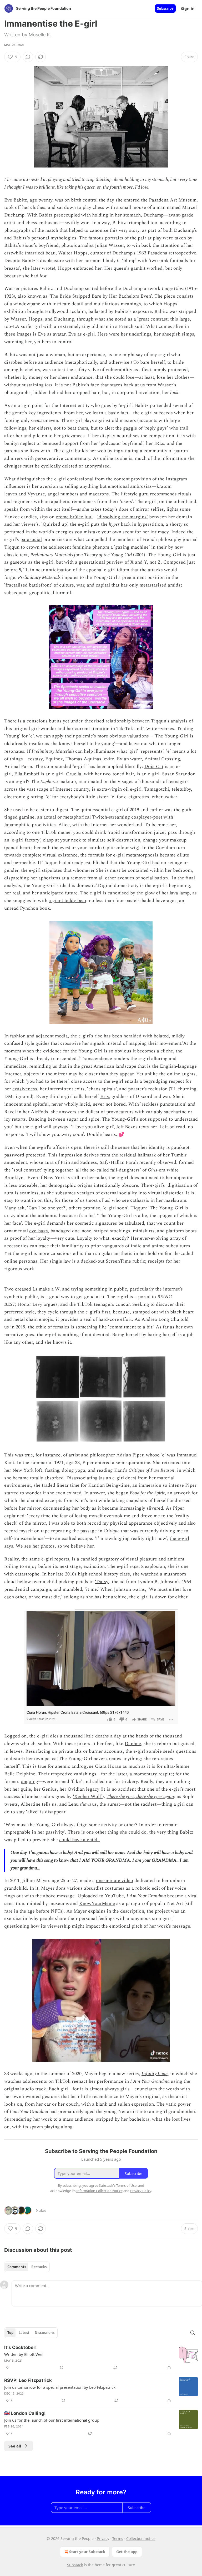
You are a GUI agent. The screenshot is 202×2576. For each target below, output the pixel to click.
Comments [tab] (17, 2267)
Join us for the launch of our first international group (52, 2420)
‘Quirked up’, (55, 524)
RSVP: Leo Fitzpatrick (28, 2380)
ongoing (29, 1782)
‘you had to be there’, (48, 1081)
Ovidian (76, 1789)
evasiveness (25, 1089)
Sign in (188, 8)
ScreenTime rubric (125, 1261)
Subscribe (165, 8)
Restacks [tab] (39, 2267)
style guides (37, 1043)
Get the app (127, 2552)
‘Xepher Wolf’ (88, 1797)
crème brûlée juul (74, 517)
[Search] (193, 2333)
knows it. (63, 1342)
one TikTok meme (51, 832)
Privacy (103, 2538)
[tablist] (27, 2267)
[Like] (8, 2367)
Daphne (133, 1744)
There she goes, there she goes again (140, 1797)
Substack (75, 2565)
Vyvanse (36, 494)
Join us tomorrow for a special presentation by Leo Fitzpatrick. (60, 2387)
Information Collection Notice (99, 2191)
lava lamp (180, 893)
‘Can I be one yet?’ (47, 1208)
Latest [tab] (24, 2333)
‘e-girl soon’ (115, 1208)
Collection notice (141, 2538)
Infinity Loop (155, 2074)
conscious (37, 721)
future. (72, 893)
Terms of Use (126, 2185)
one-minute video (115, 1881)
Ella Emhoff (27, 774)
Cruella (74, 774)
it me (91, 1589)
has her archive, (111, 1597)
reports (62, 1559)
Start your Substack (87, 2552)
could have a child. (80, 1840)
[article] (101, 2357)
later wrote (42, 268)
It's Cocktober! (21, 2347)
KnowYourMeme (97, 1903)
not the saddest (141, 1804)
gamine (27, 817)
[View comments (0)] (28, 57)
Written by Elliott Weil (24, 2354)
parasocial (31, 540)
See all (15, 2446)
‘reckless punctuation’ (163, 1104)
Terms (118, 2538)
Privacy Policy (141, 2191)
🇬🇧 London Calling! (25, 2413)
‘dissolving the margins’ (123, 517)
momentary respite (153, 1774)
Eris (105, 1097)
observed (167, 1162)
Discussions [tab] (45, 2333)
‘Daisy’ (102, 1582)
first (106, 1312)
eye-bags (39, 1231)
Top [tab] (10, 2333)
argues (51, 1304)
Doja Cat (154, 767)
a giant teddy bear (67, 901)
